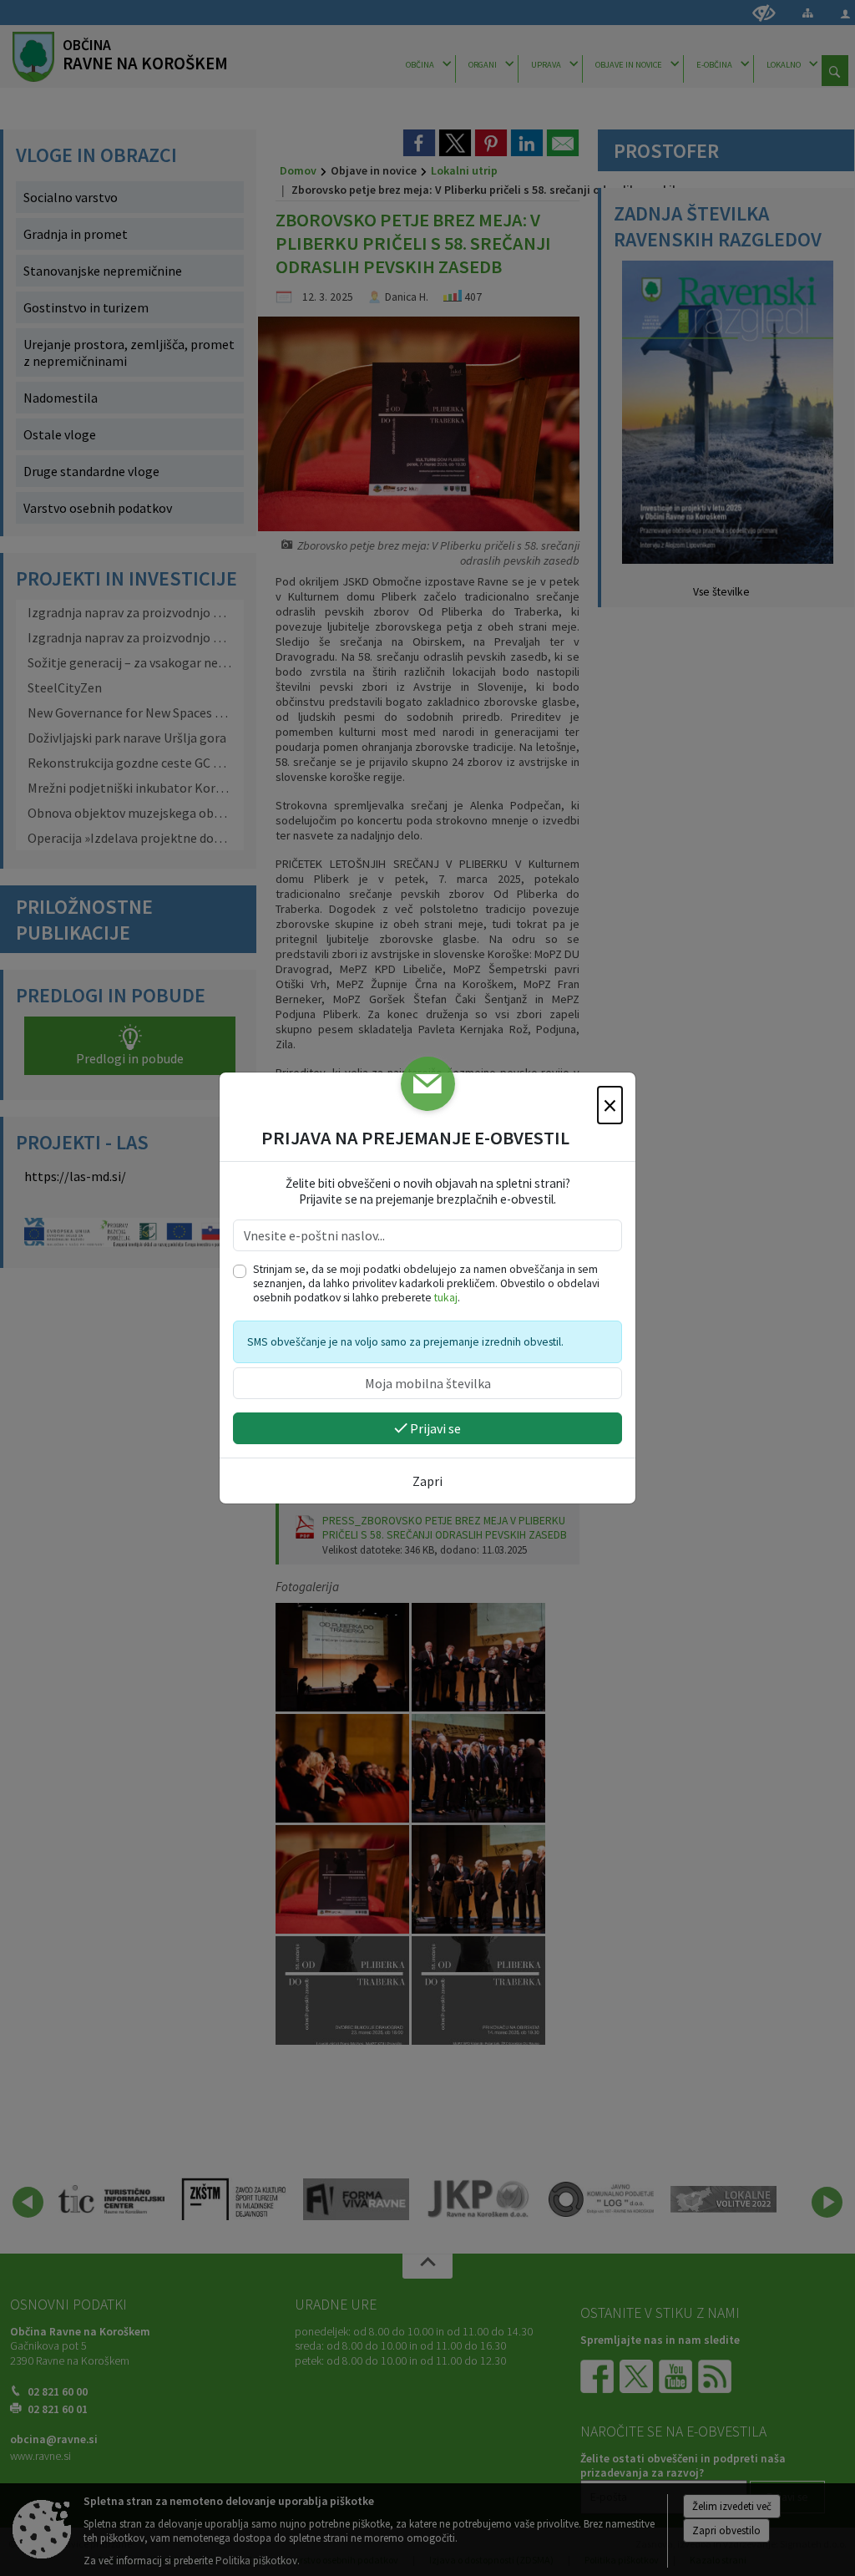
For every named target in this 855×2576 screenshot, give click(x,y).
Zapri (427, 1481)
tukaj (446, 1298)
